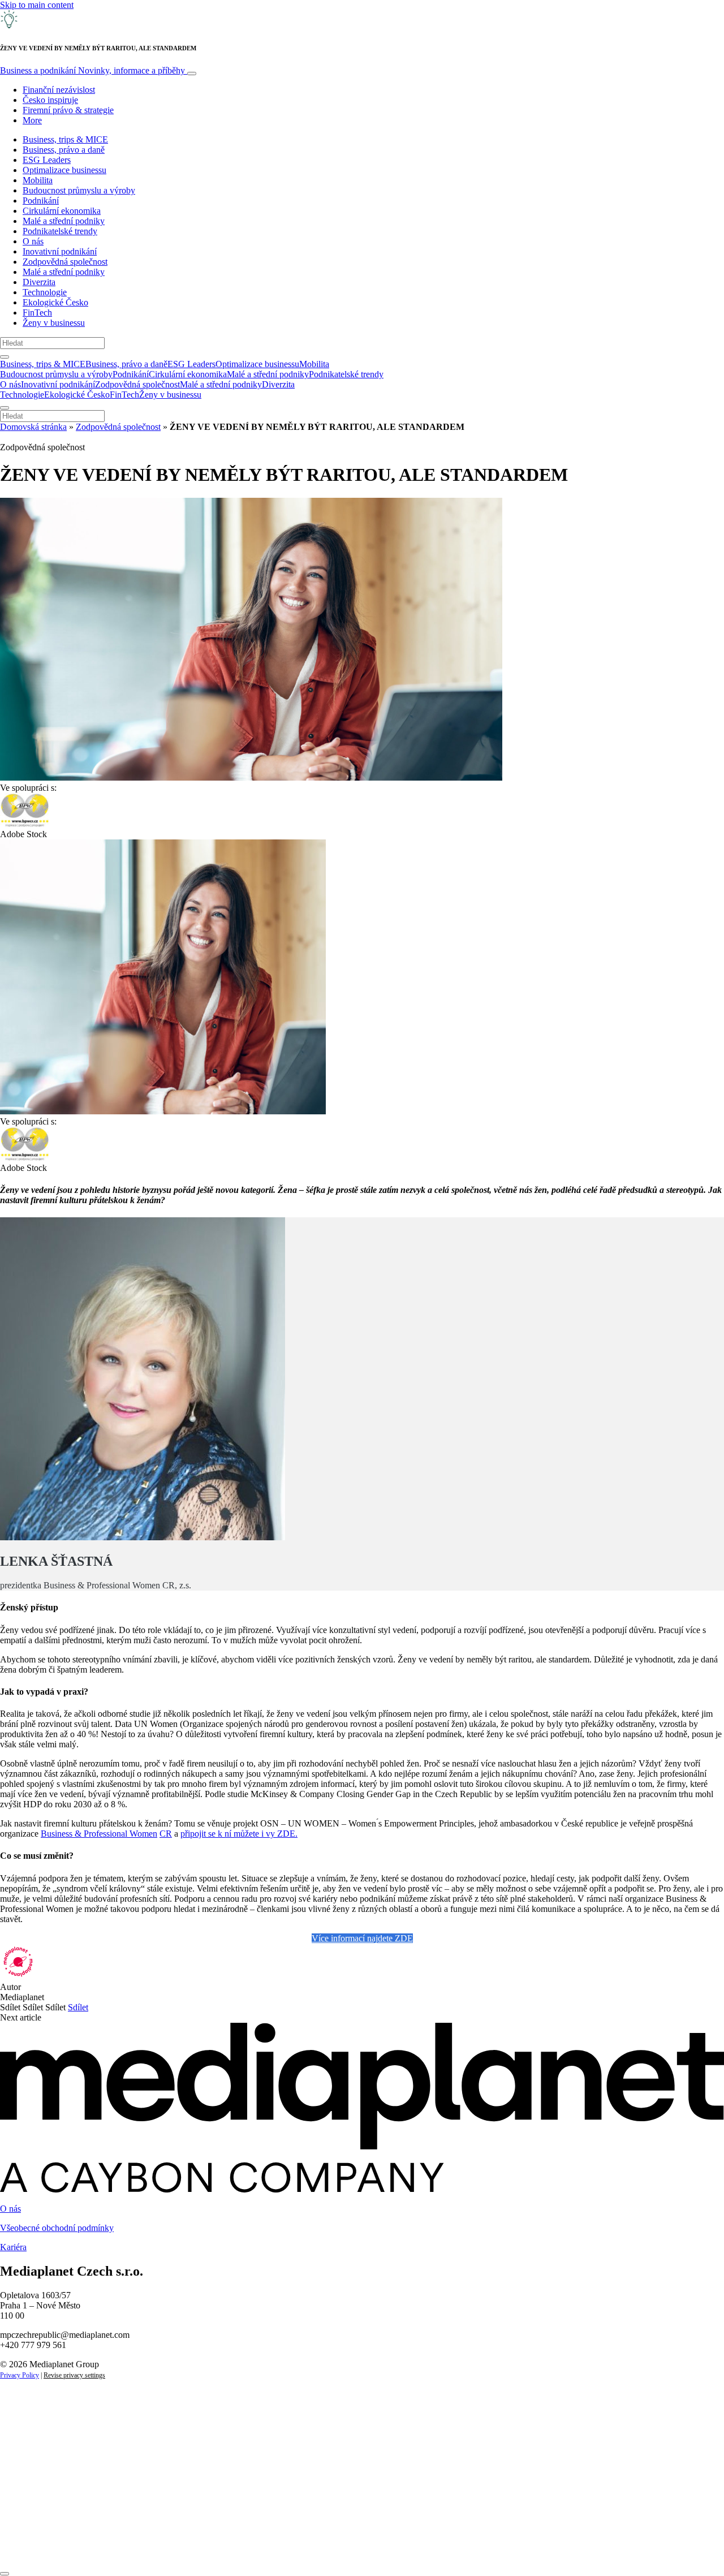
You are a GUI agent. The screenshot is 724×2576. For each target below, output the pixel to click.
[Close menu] (5, 408)
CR (166, 1834)
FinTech (37, 313)
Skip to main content (37, 5)
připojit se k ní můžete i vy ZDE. (239, 1834)
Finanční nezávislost (59, 90)
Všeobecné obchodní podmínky (57, 2228)
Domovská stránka (33, 427)
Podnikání (41, 201)
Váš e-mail (36, 2508)
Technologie (45, 292)
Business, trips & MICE (65, 139)
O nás (33, 241)
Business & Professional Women (99, 1834)
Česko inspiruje (50, 100)
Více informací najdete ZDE (362, 1938)
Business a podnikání (92, 70)
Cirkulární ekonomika (62, 211)
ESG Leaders (47, 160)
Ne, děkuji (232, 2546)
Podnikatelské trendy (60, 231)
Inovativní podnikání (60, 251)
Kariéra (13, 2247)
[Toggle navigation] (192, 74)
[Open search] (5, 357)
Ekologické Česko (55, 302)
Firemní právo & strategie (68, 110)
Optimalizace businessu (64, 170)
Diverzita (39, 282)
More (32, 120)
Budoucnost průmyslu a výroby (79, 190)
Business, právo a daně (64, 150)
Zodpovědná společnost (65, 262)
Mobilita (38, 180)
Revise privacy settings (74, 2375)
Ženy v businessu (54, 323)
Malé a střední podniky (64, 221)
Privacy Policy (20, 2375)
